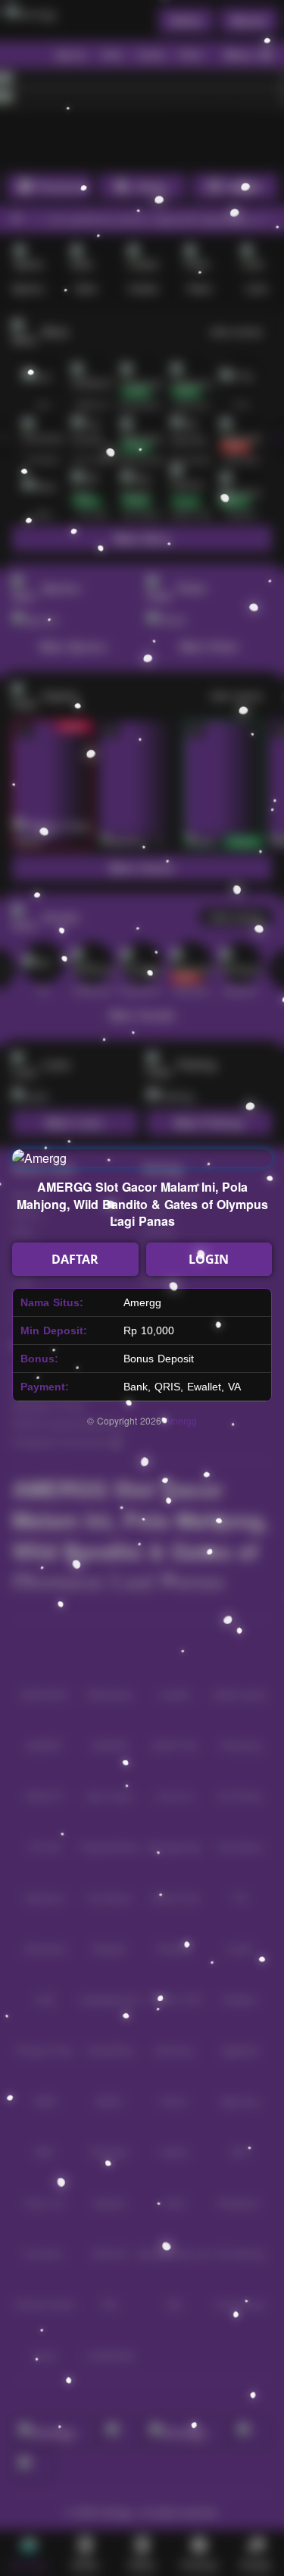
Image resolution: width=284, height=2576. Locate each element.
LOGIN (209, 1259)
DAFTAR (75, 1259)
